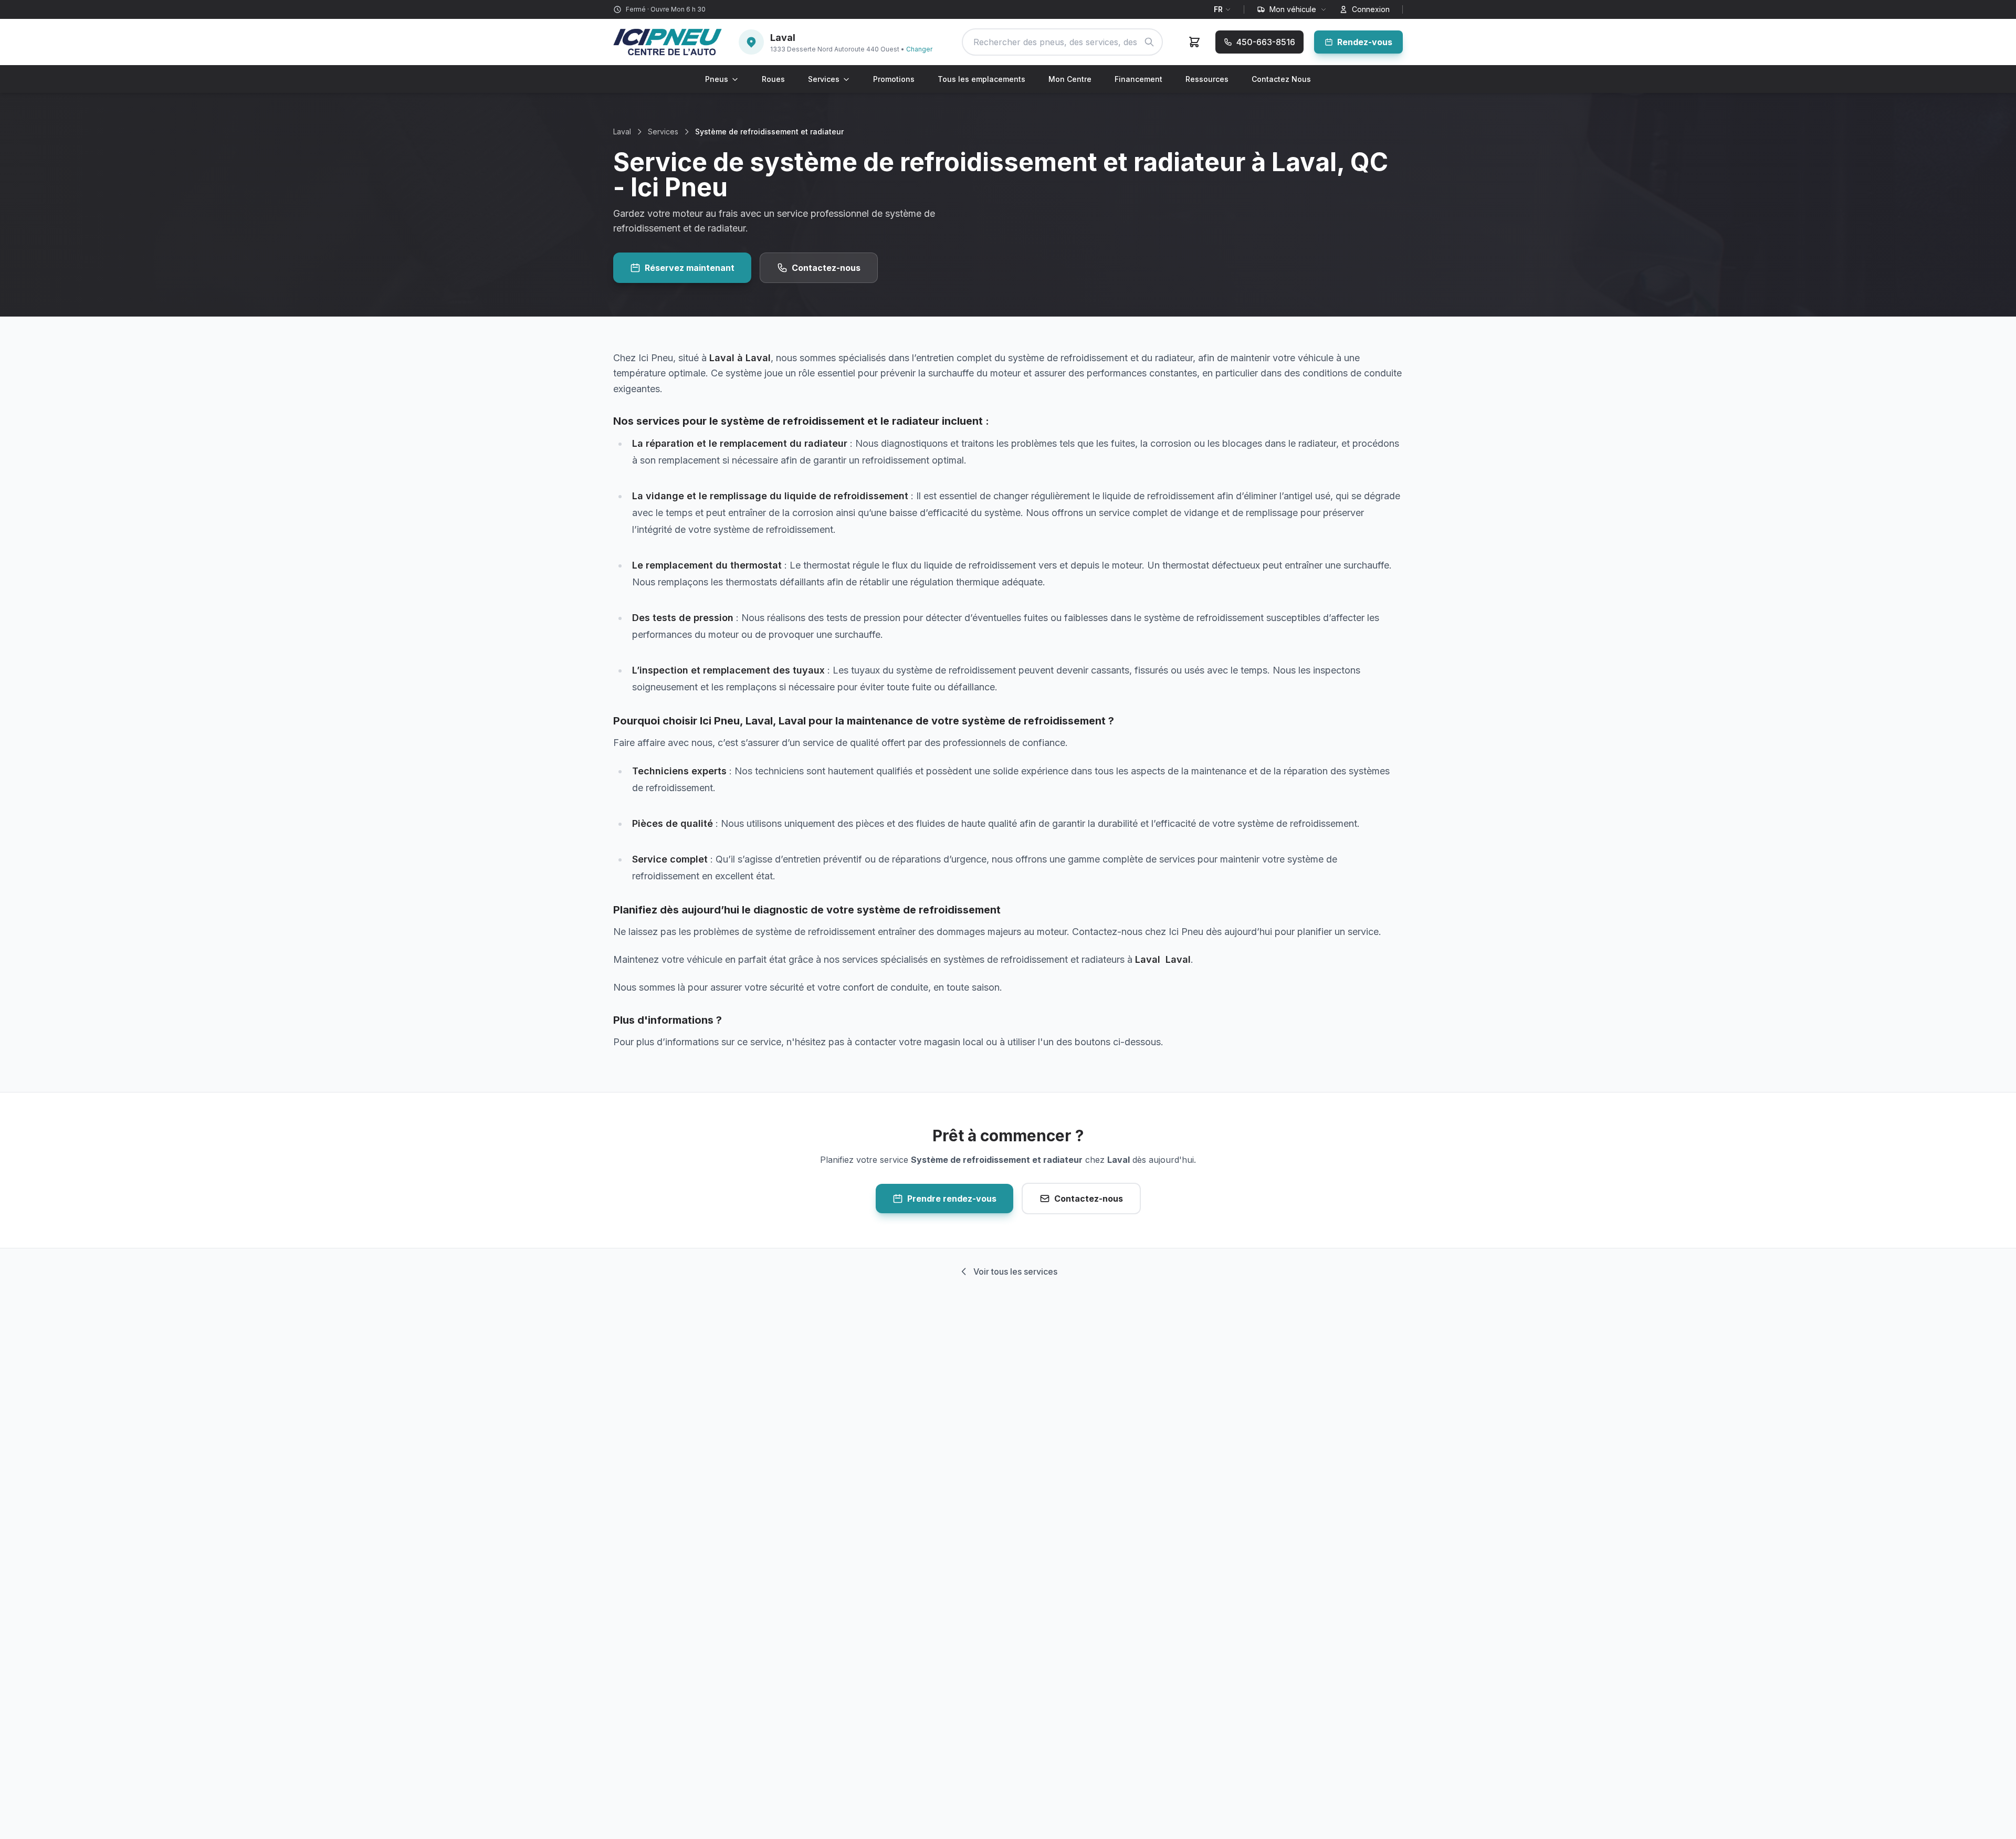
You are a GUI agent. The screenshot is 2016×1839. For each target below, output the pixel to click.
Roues (773, 79)
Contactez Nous (1281, 79)
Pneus (717, 79)
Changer (919, 49)
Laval (622, 132)
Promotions (894, 79)
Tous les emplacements (981, 79)
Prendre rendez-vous (952, 1199)
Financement (1138, 79)
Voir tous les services (1015, 1271)
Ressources (1207, 79)
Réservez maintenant (690, 268)
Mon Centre (1070, 79)
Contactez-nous (826, 268)
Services (824, 79)
